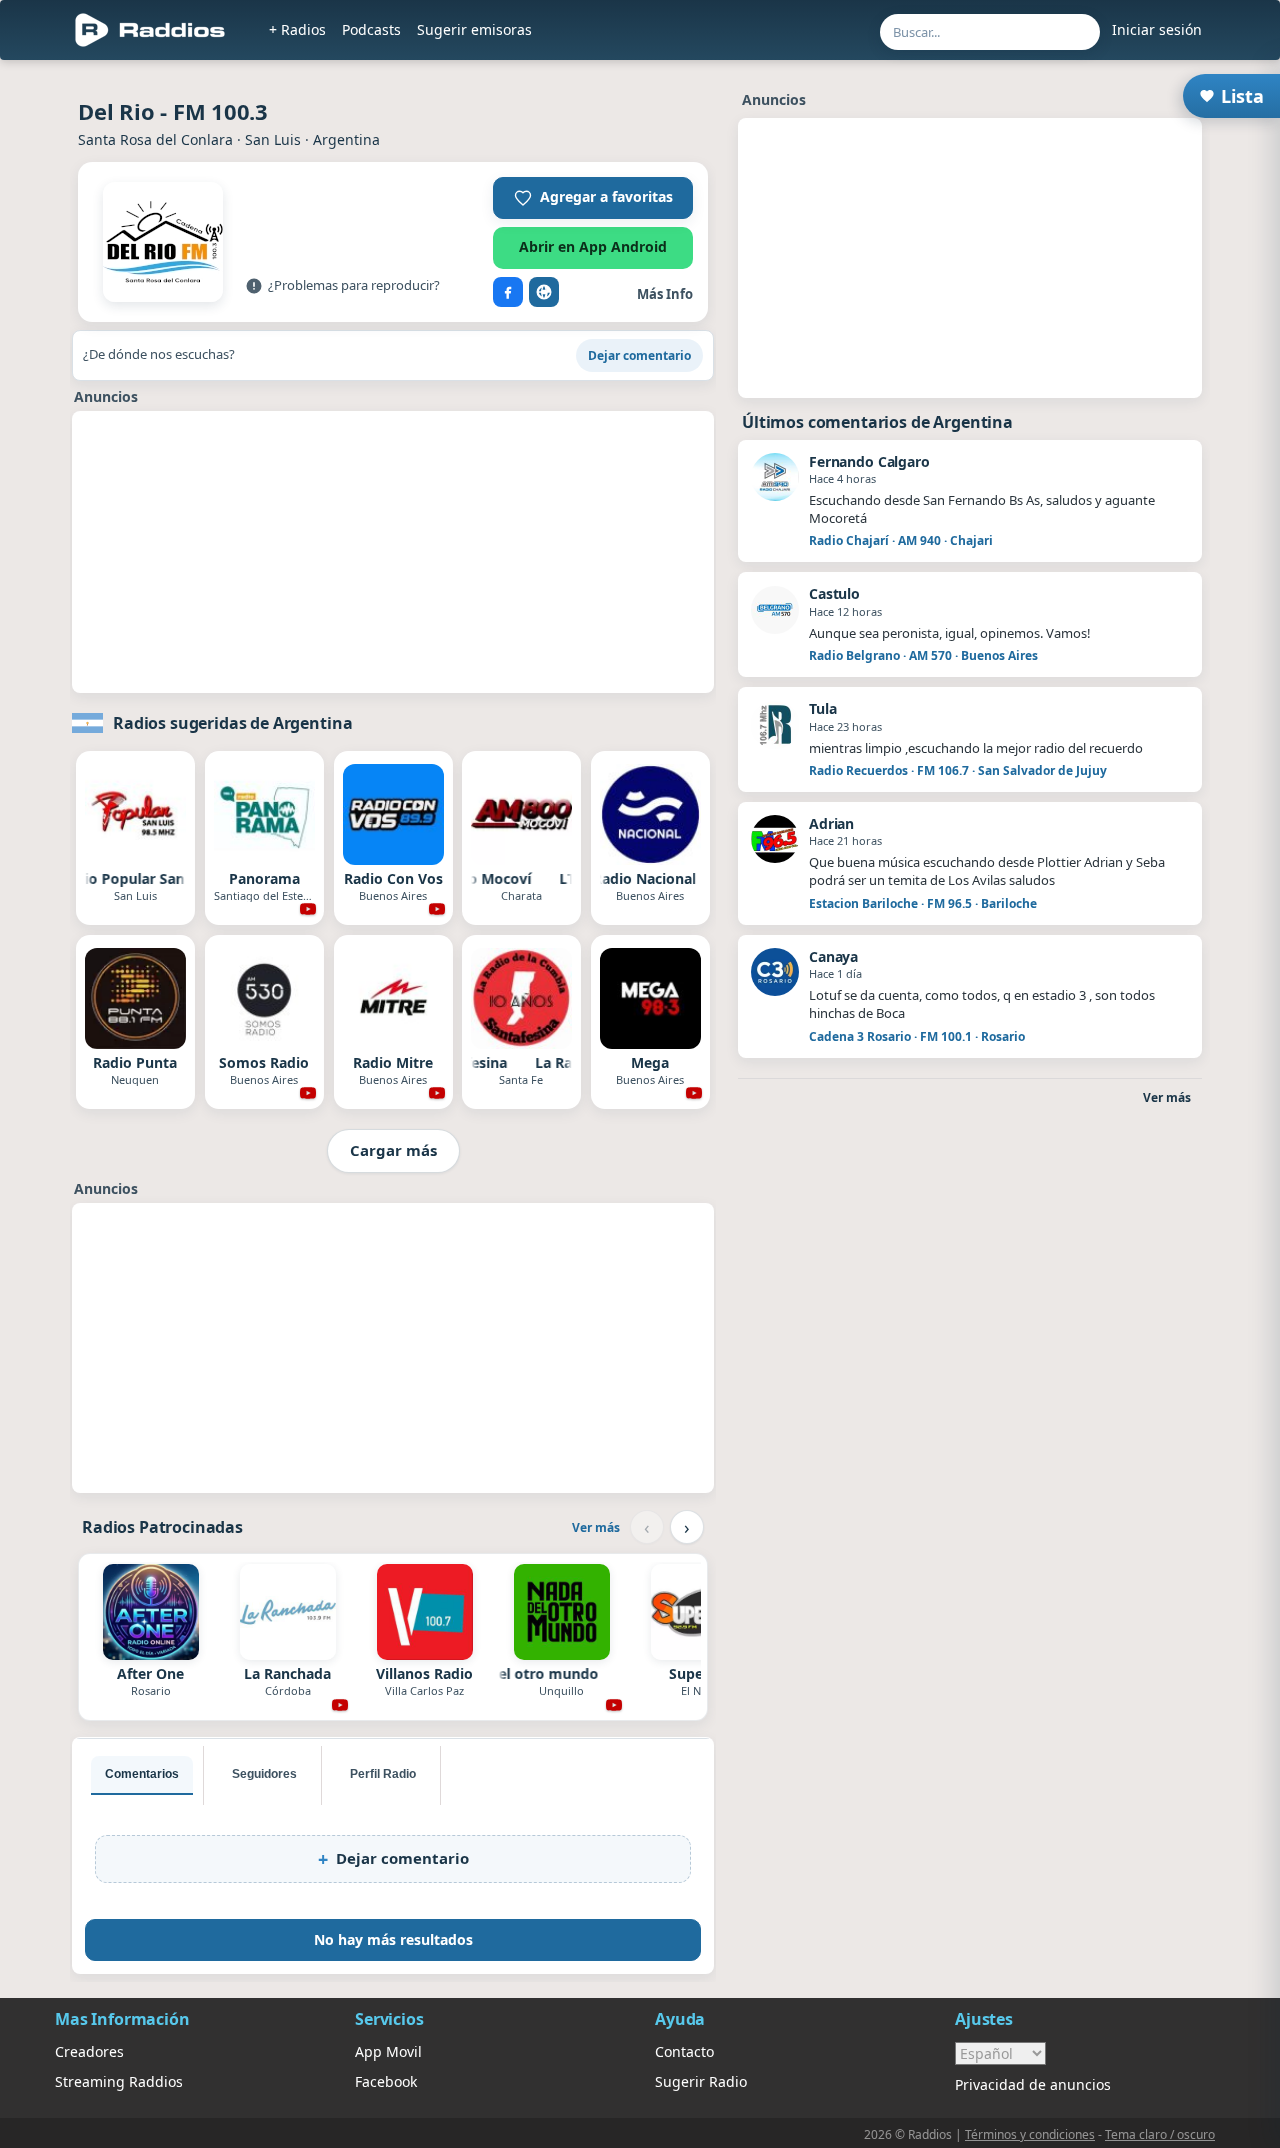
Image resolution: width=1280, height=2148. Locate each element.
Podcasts (371, 29)
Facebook (386, 2081)
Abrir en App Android (593, 246)
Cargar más (393, 1150)
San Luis (273, 139)
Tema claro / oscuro (1160, 2134)
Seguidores (264, 1774)
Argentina (346, 139)
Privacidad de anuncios (1033, 2084)
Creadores (89, 2051)
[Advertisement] (393, 552)
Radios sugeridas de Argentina (232, 723)
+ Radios (297, 29)
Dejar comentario (639, 355)
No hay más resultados (393, 1939)
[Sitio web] (544, 292)
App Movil (388, 2051)
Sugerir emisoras (474, 29)
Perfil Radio (383, 1774)
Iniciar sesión (1157, 29)
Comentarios (142, 1774)
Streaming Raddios (119, 2081)
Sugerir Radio (701, 2081)
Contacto (684, 2051)
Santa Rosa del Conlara (155, 139)
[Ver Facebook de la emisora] (508, 292)
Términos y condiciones (1030, 2134)
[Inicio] (150, 30)
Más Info (665, 294)
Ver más (596, 1527)
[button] (593, 198)
